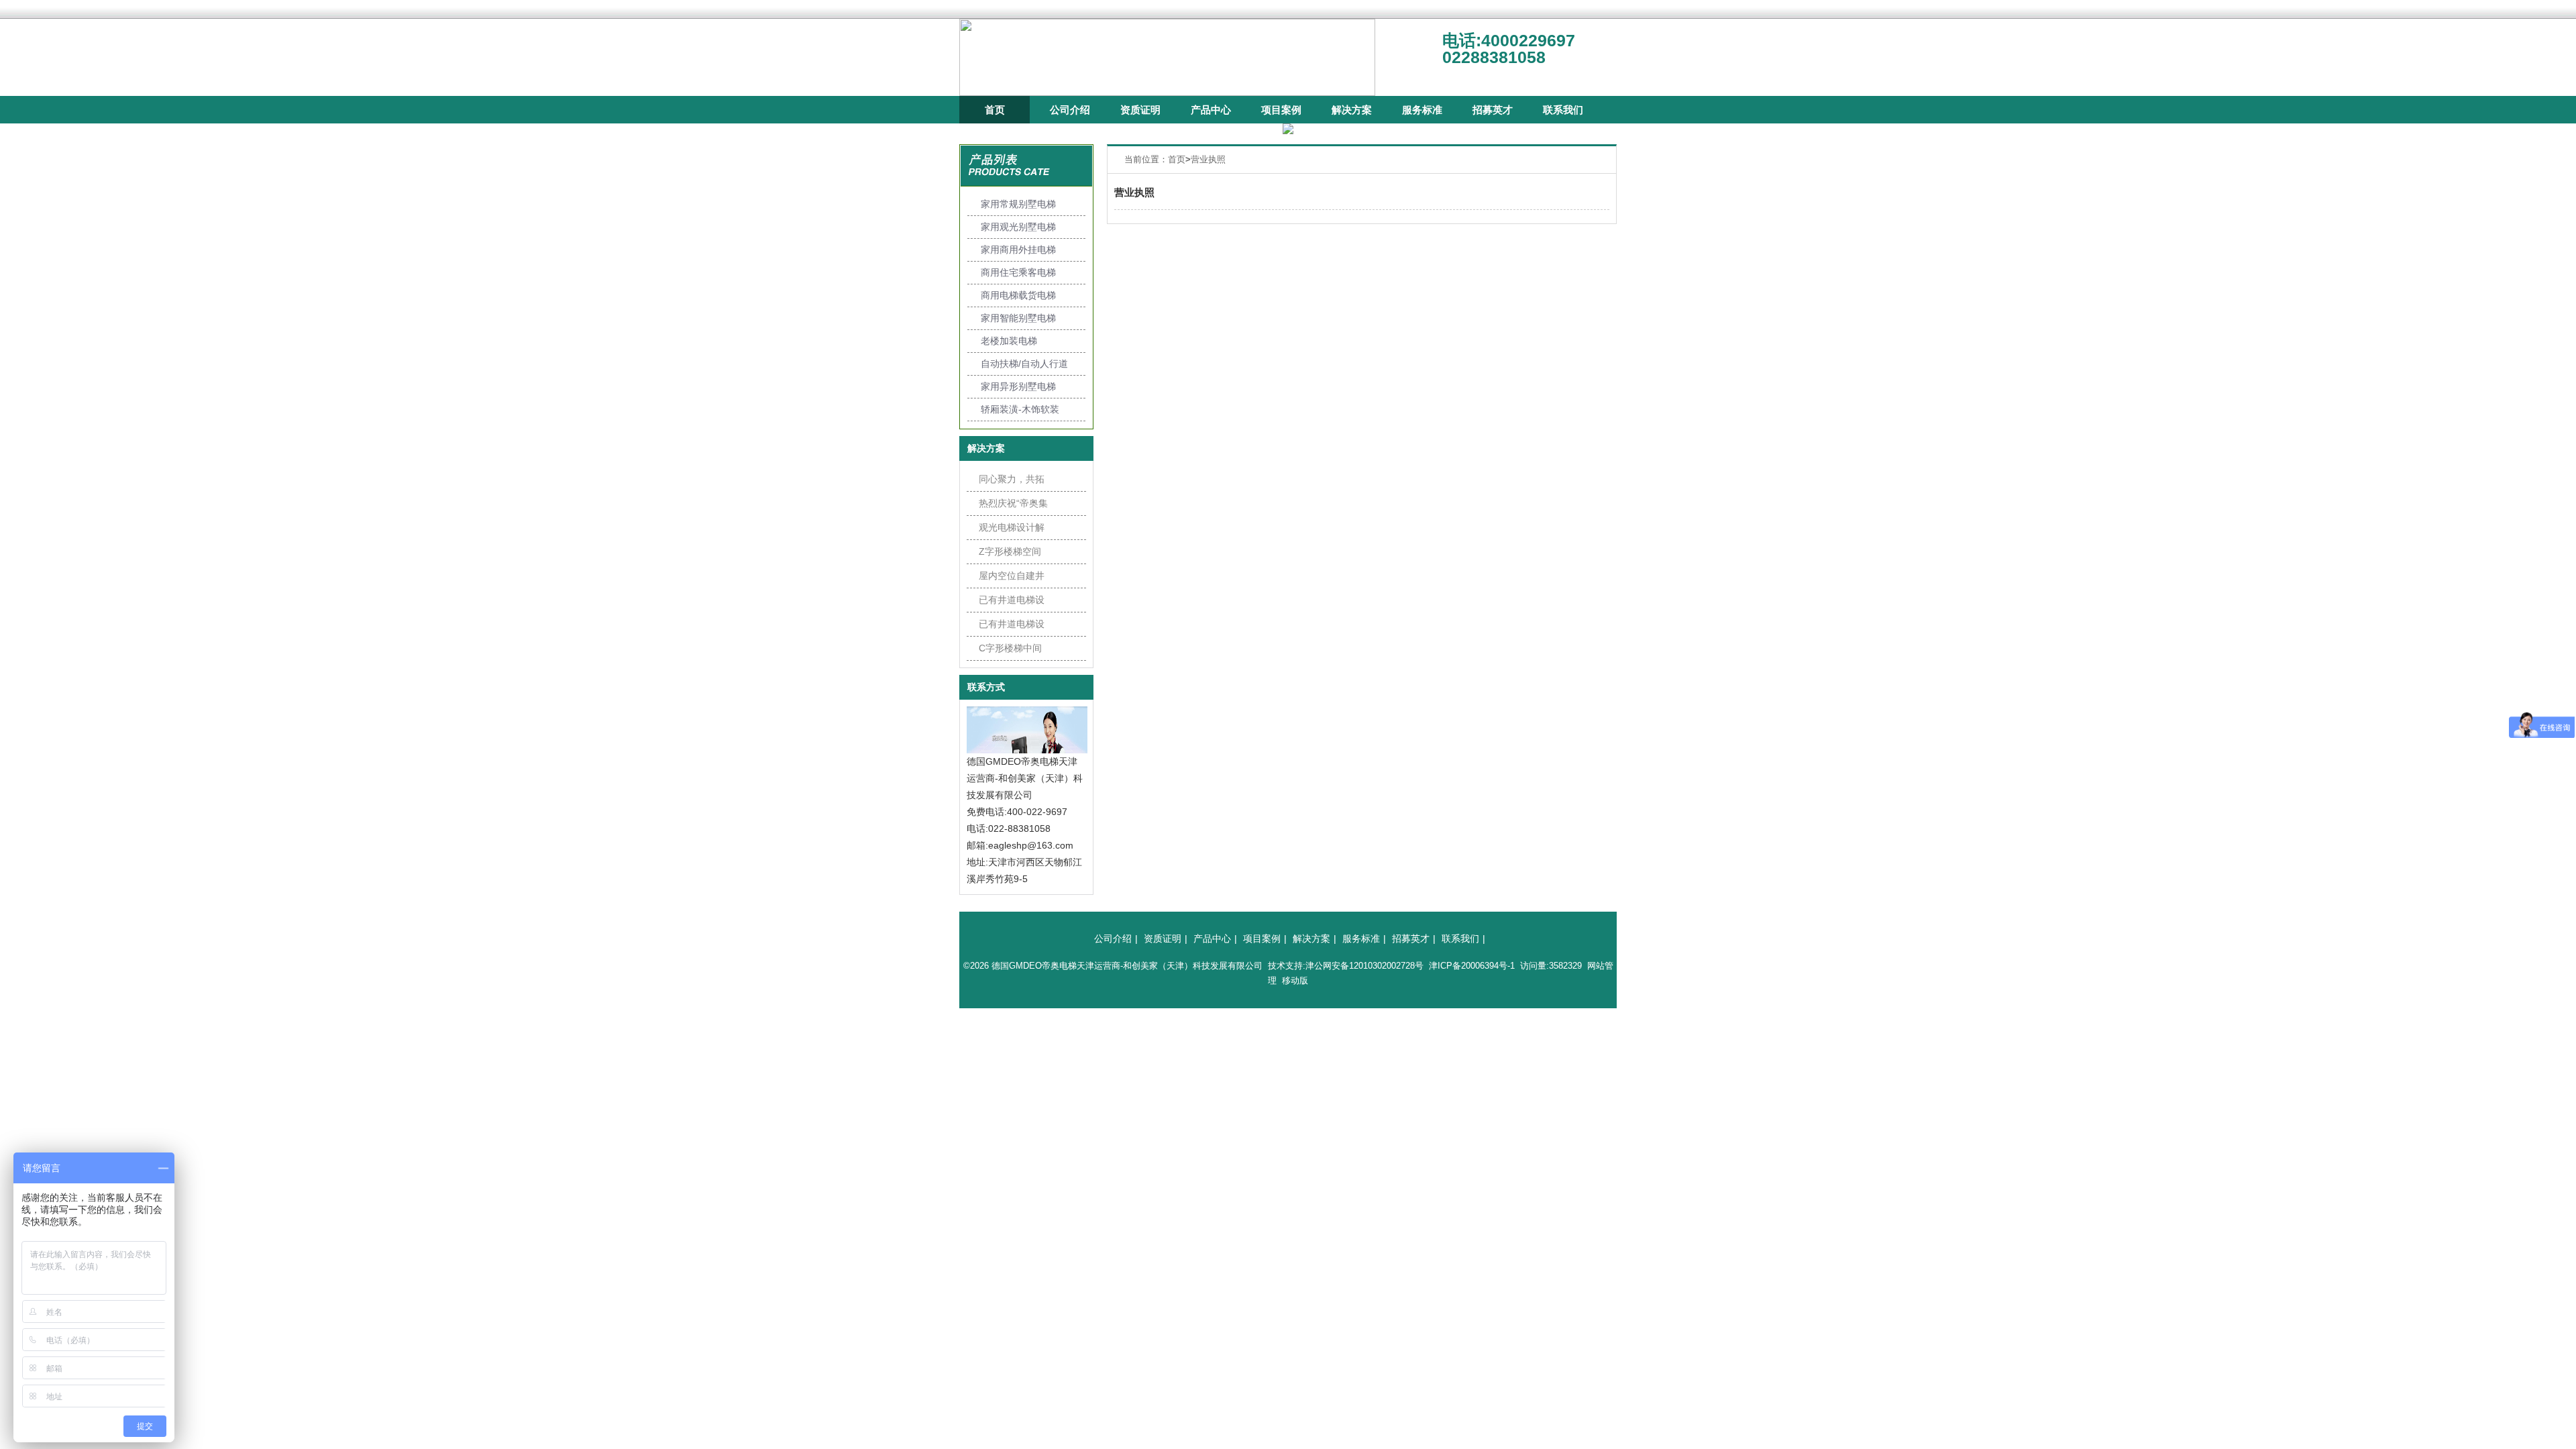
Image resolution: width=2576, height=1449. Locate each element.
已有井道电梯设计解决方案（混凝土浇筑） (1012, 603)
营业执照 (1208, 159)
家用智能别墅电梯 (1018, 318)
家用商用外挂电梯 (1018, 250)
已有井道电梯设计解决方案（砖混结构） (1012, 627)
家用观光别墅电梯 (1018, 227)
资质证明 (1140, 110)
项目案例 (1281, 110)
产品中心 (1211, 110)
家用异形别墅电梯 (1018, 386)
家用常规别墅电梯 (1018, 204)
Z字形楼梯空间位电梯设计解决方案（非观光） (1012, 555)
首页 (995, 110)
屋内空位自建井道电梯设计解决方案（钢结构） (1012, 579)
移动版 (1295, 980)
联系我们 (1563, 110)
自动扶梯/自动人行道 (1024, 364)
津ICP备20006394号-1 (1472, 966)
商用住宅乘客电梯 (1018, 272)
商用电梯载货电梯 (1018, 295)
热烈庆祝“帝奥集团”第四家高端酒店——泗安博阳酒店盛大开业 (1013, 506)
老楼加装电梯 (1009, 341)
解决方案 (1352, 110)
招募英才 (1493, 110)
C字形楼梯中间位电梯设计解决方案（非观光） (1012, 651)
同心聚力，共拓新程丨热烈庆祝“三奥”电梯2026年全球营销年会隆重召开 (1012, 482)
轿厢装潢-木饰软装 (1020, 409)
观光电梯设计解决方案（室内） (1012, 531)
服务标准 (1422, 110)
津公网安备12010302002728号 (1364, 966)
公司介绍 (1070, 110)
